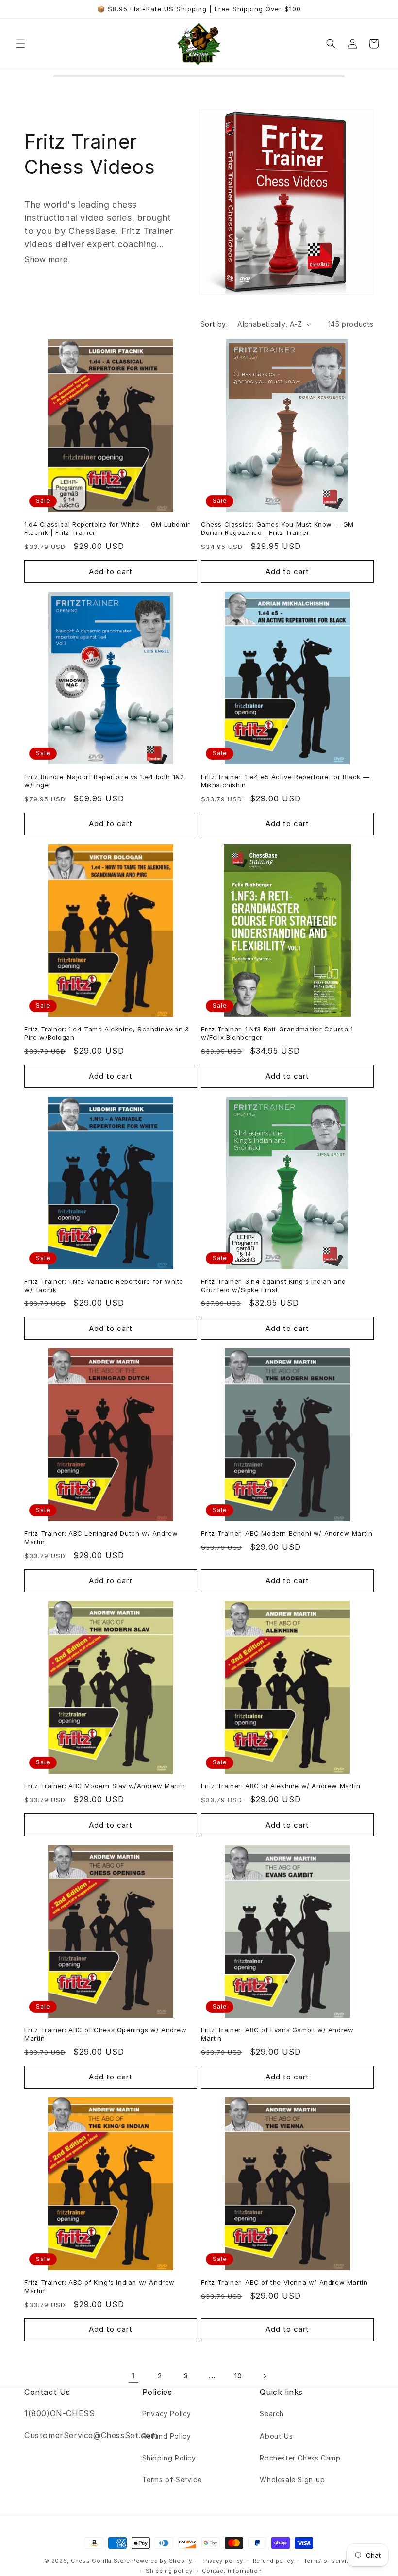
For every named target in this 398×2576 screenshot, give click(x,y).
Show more (46, 259)
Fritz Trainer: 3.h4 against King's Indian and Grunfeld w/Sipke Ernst (274, 1286)
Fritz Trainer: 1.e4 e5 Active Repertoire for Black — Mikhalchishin (285, 781)
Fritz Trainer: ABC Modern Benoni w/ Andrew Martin (287, 1533)
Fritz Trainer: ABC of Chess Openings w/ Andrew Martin (106, 2034)
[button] (20, 44)
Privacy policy (222, 2561)
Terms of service (329, 2561)
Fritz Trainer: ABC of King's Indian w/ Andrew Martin (99, 2286)
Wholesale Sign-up (292, 2480)
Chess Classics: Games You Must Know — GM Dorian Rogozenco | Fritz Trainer (277, 528)
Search (272, 2414)
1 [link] (133, 2376)
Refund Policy (167, 2436)
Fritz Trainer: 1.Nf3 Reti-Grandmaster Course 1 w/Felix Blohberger (277, 1033)
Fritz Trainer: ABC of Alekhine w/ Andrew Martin (281, 1786)
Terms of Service (172, 2480)
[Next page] (265, 2376)
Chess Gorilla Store (100, 2561)
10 (238, 2376)
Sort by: (214, 324)
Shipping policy (169, 2571)
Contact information (232, 2571)
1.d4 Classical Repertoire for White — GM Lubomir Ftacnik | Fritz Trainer (107, 528)
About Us (276, 2436)
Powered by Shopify (162, 2561)
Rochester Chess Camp (300, 2458)
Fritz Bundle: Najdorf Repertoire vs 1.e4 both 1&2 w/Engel (104, 781)
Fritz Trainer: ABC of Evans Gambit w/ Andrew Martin (277, 2034)
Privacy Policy (167, 2414)
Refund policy (274, 2561)
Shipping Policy (169, 2458)
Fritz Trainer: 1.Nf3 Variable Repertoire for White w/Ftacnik (104, 1286)
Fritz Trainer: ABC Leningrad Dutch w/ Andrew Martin (101, 1537)
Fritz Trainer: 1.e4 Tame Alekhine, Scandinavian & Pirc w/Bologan (107, 1033)
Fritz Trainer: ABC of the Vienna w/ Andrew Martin (284, 2282)
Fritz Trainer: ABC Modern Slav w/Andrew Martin (105, 1786)
